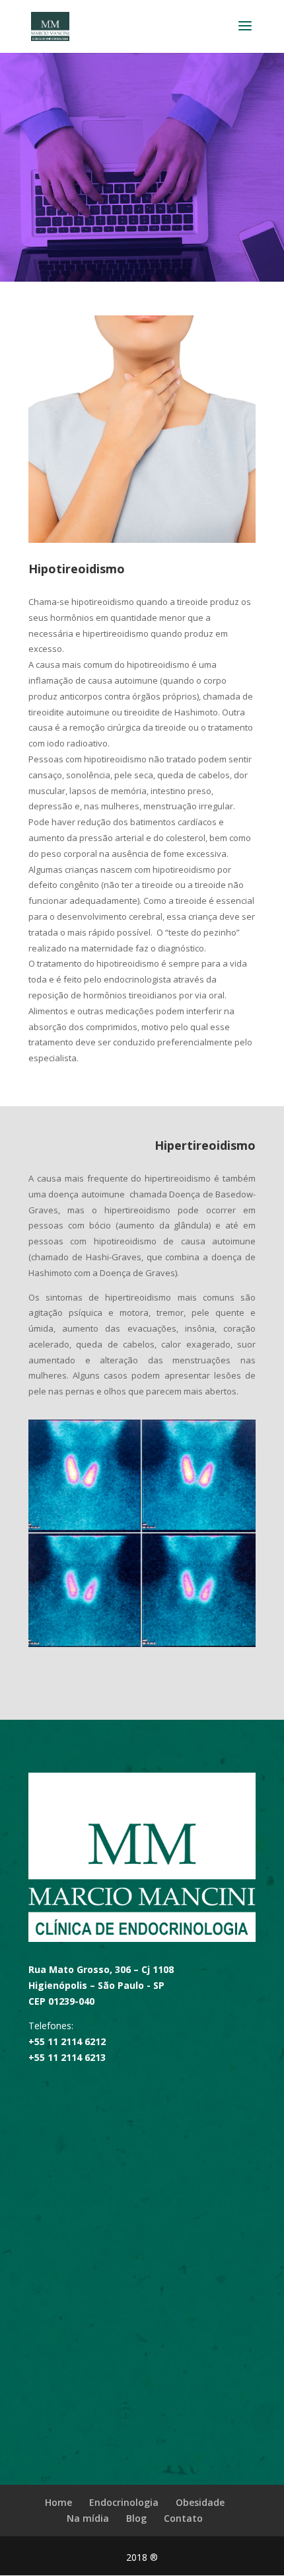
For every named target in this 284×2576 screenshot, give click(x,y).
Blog (136, 2518)
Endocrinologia (124, 2502)
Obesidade (200, 2502)
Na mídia (88, 2518)
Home (58, 2502)
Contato (183, 2518)
